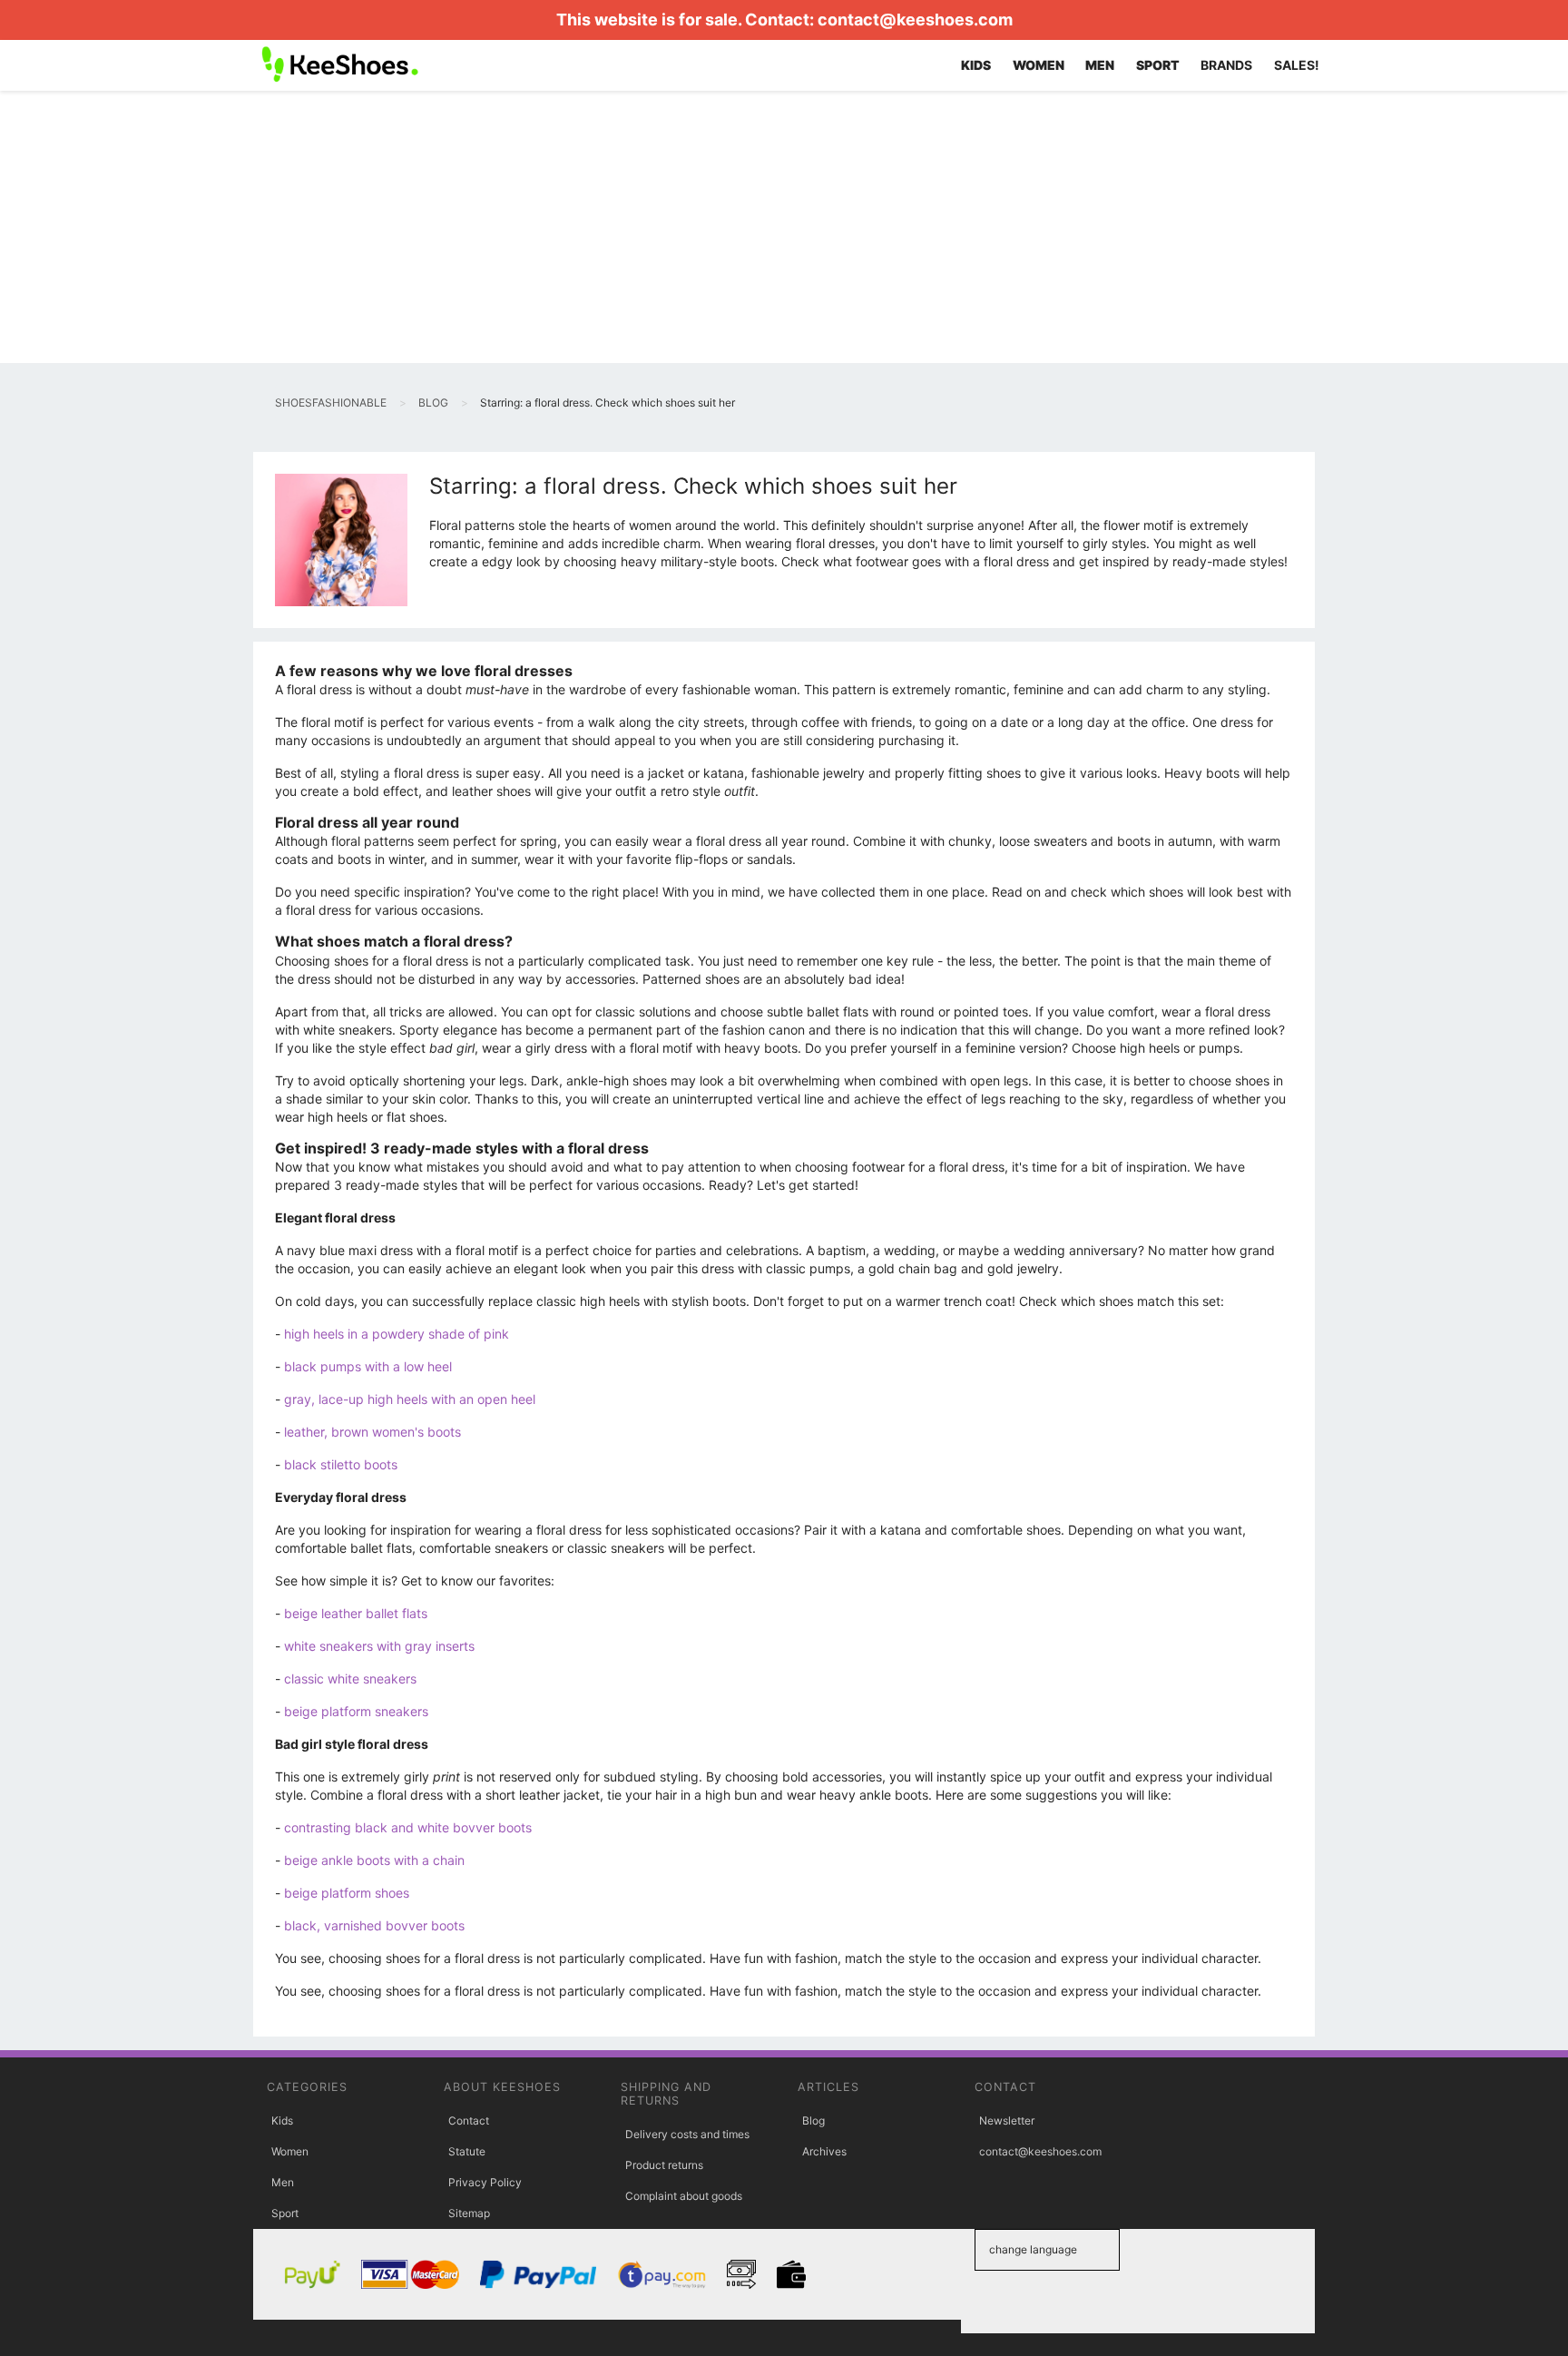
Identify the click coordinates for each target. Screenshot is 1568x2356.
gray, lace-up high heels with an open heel (410, 1399)
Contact (469, 2120)
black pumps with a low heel (368, 1366)
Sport (285, 2213)
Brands (1226, 65)
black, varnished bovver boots (374, 1925)
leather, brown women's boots (372, 1432)
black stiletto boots (341, 1464)
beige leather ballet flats (356, 1613)
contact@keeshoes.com (915, 20)
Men (283, 2182)
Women (290, 2151)
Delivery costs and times (687, 2134)
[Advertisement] (784, 227)
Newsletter (1007, 2120)
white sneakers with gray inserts (379, 1646)
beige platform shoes (347, 1893)
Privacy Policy (485, 2182)
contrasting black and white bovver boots (408, 1827)
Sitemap (469, 2213)
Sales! (1297, 65)
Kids (282, 2120)
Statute (467, 2151)
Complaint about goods (684, 2196)
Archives (824, 2151)
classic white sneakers (350, 1679)
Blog (813, 2120)
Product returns (664, 2165)
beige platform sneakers (356, 1711)
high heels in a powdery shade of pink (397, 1334)
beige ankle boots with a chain (374, 1860)
